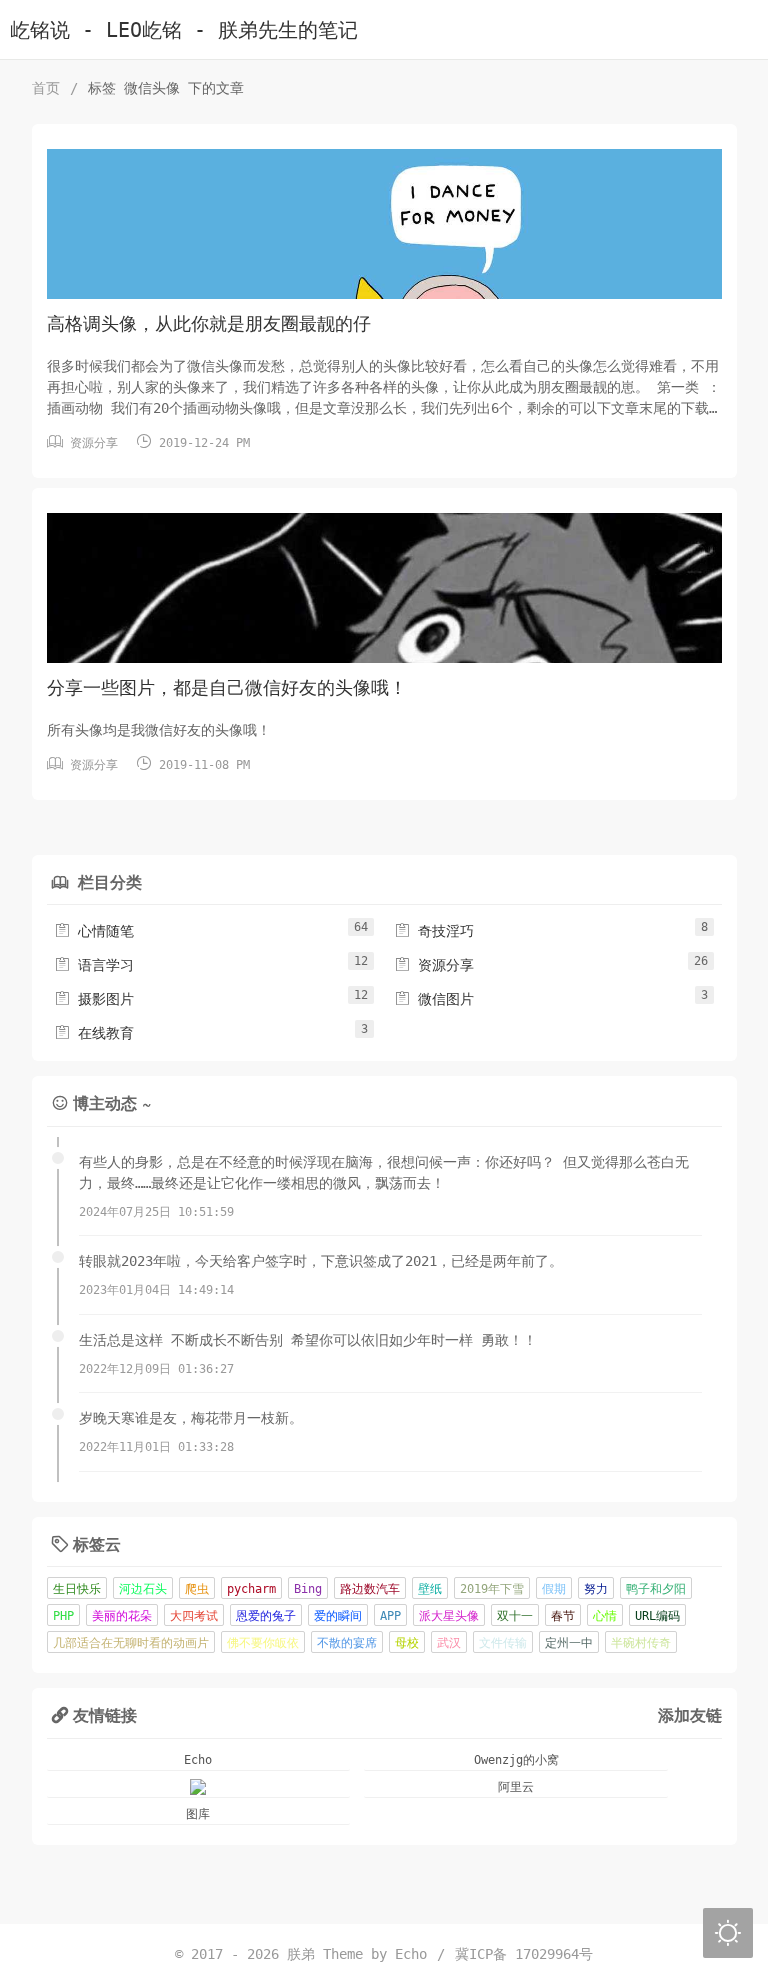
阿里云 (516, 1787)
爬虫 (197, 1589)
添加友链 (690, 1714)
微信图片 (434, 999)
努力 (596, 1589)
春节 (563, 1616)
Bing (308, 1589)
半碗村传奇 (641, 1643)
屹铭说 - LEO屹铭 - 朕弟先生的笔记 (184, 30)
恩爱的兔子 (266, 1616)
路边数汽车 (370, 1589)
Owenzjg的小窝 (516, 1760)
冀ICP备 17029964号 (524, 1954)
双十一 (515, 1616)
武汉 (449, 1643)
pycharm (251, 1589)
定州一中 (569, 1643)
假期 (554, 1589)
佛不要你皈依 (263, 1643)
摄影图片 (94, 999)
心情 (605, 1616)
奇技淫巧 (434, 931)
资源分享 (94, 443)
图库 (198, 1814)
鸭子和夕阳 (656, 1589)
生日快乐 (77, 1589)
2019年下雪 (492, 1589)
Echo (198, 1760)
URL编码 (657, 1616)
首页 (46, 88)
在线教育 (94, 1033)
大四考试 (194, 1616)
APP (390, 1616)
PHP (63, 1616)
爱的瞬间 (338, 1616)
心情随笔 (94, 931)
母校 (407, 1643)
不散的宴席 (347, 1643)
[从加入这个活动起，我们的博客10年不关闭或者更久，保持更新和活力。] (199, 1787)
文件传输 (503, 1643)
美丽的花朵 (122, 1616)
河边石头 (143, 1589)
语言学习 (94, 965)
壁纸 (430, 1589)
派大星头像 (449, 1616)
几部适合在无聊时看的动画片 (131, 1643)
